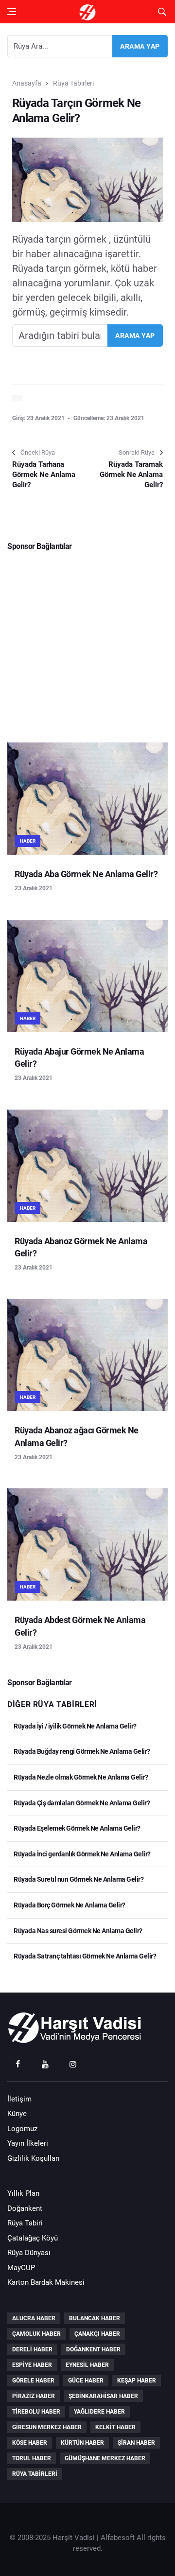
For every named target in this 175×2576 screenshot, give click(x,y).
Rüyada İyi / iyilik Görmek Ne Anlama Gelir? (75, 1726)
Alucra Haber (34, 2318)
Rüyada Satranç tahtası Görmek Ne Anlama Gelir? (84, 1956)
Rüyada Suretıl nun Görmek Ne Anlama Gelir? (78, 1879)
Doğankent (25, 2208)
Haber (28, 841)
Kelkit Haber (115, 2427)
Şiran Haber (136, 2443)
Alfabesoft (118, 2538)
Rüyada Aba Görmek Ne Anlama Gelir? (86, 874)
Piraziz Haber (34, 2396)
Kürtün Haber (82, 2443)
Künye (17, 2114)
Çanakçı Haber (97, 2334)
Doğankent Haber (93, 2349)
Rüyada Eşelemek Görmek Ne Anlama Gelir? (77, 1828)
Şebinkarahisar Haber (103, 2396)
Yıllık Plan (23, 2193)
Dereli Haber (32, 2349)
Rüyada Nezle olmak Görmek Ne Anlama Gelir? (80, 1777)
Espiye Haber (32, 2365)
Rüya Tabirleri (73, 83)
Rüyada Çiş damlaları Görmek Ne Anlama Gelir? (81, 1803)
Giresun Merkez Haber (47, 2427)
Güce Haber (86, 2381)
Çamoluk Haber (36, 2334)
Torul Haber (32, 2458)
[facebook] (17, 2064)
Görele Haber (33, 2381)
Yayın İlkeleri (28, 2143)
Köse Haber (30, 2443)
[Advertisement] (87, 643)
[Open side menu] (12, 12)
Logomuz (22, 2129)
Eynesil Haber (87, 2365)
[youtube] (45, 2064)
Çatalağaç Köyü (33, 2238)
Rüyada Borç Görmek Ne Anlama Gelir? (69, 1905)
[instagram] (73, 2064)
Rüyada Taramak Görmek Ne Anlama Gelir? (131, 475)
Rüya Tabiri (25, 2223)
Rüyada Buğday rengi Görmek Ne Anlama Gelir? (81, 1751)
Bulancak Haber (95, 2318)
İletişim (19, 2099)
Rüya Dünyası (29, 2253)
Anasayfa (27, 83)
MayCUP (21, 2268)
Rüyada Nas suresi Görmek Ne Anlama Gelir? (78, 1931)
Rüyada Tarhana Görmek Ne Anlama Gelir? (44, 475)
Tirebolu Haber (36, 2412)
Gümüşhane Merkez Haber (105, 2458)
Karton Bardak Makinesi (46, 2282)
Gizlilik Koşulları (34, 2158)
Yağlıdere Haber (99, 2412)
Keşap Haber (137, 2381)
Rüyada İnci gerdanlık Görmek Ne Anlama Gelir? (82, 1854)
